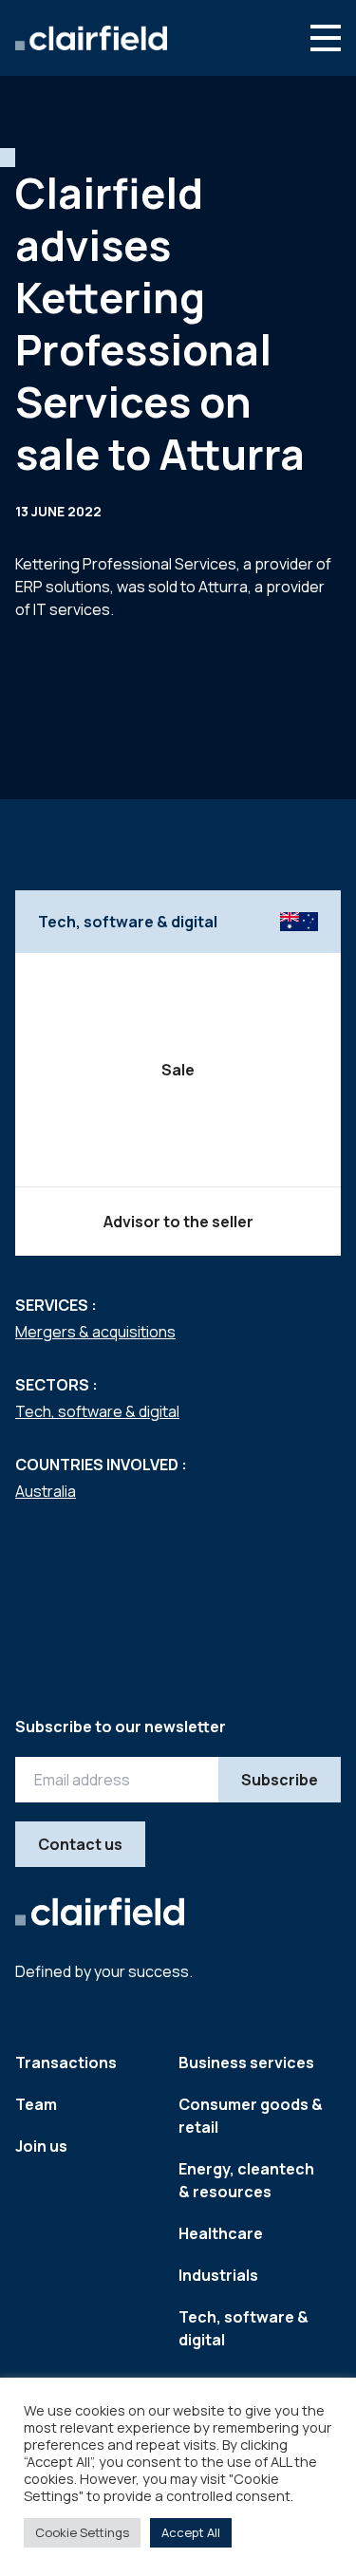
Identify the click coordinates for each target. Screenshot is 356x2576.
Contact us (80, 1844)
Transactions (66, 2063)
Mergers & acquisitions (95, 1332)
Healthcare (221, 2233)
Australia (46, 1491)
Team (36, 2104)
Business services (246, 2063)
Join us (41, 2146)
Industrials (218, 2275)
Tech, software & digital (97, 1411)
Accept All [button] (191, 2532)
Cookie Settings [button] (82, 2532)
